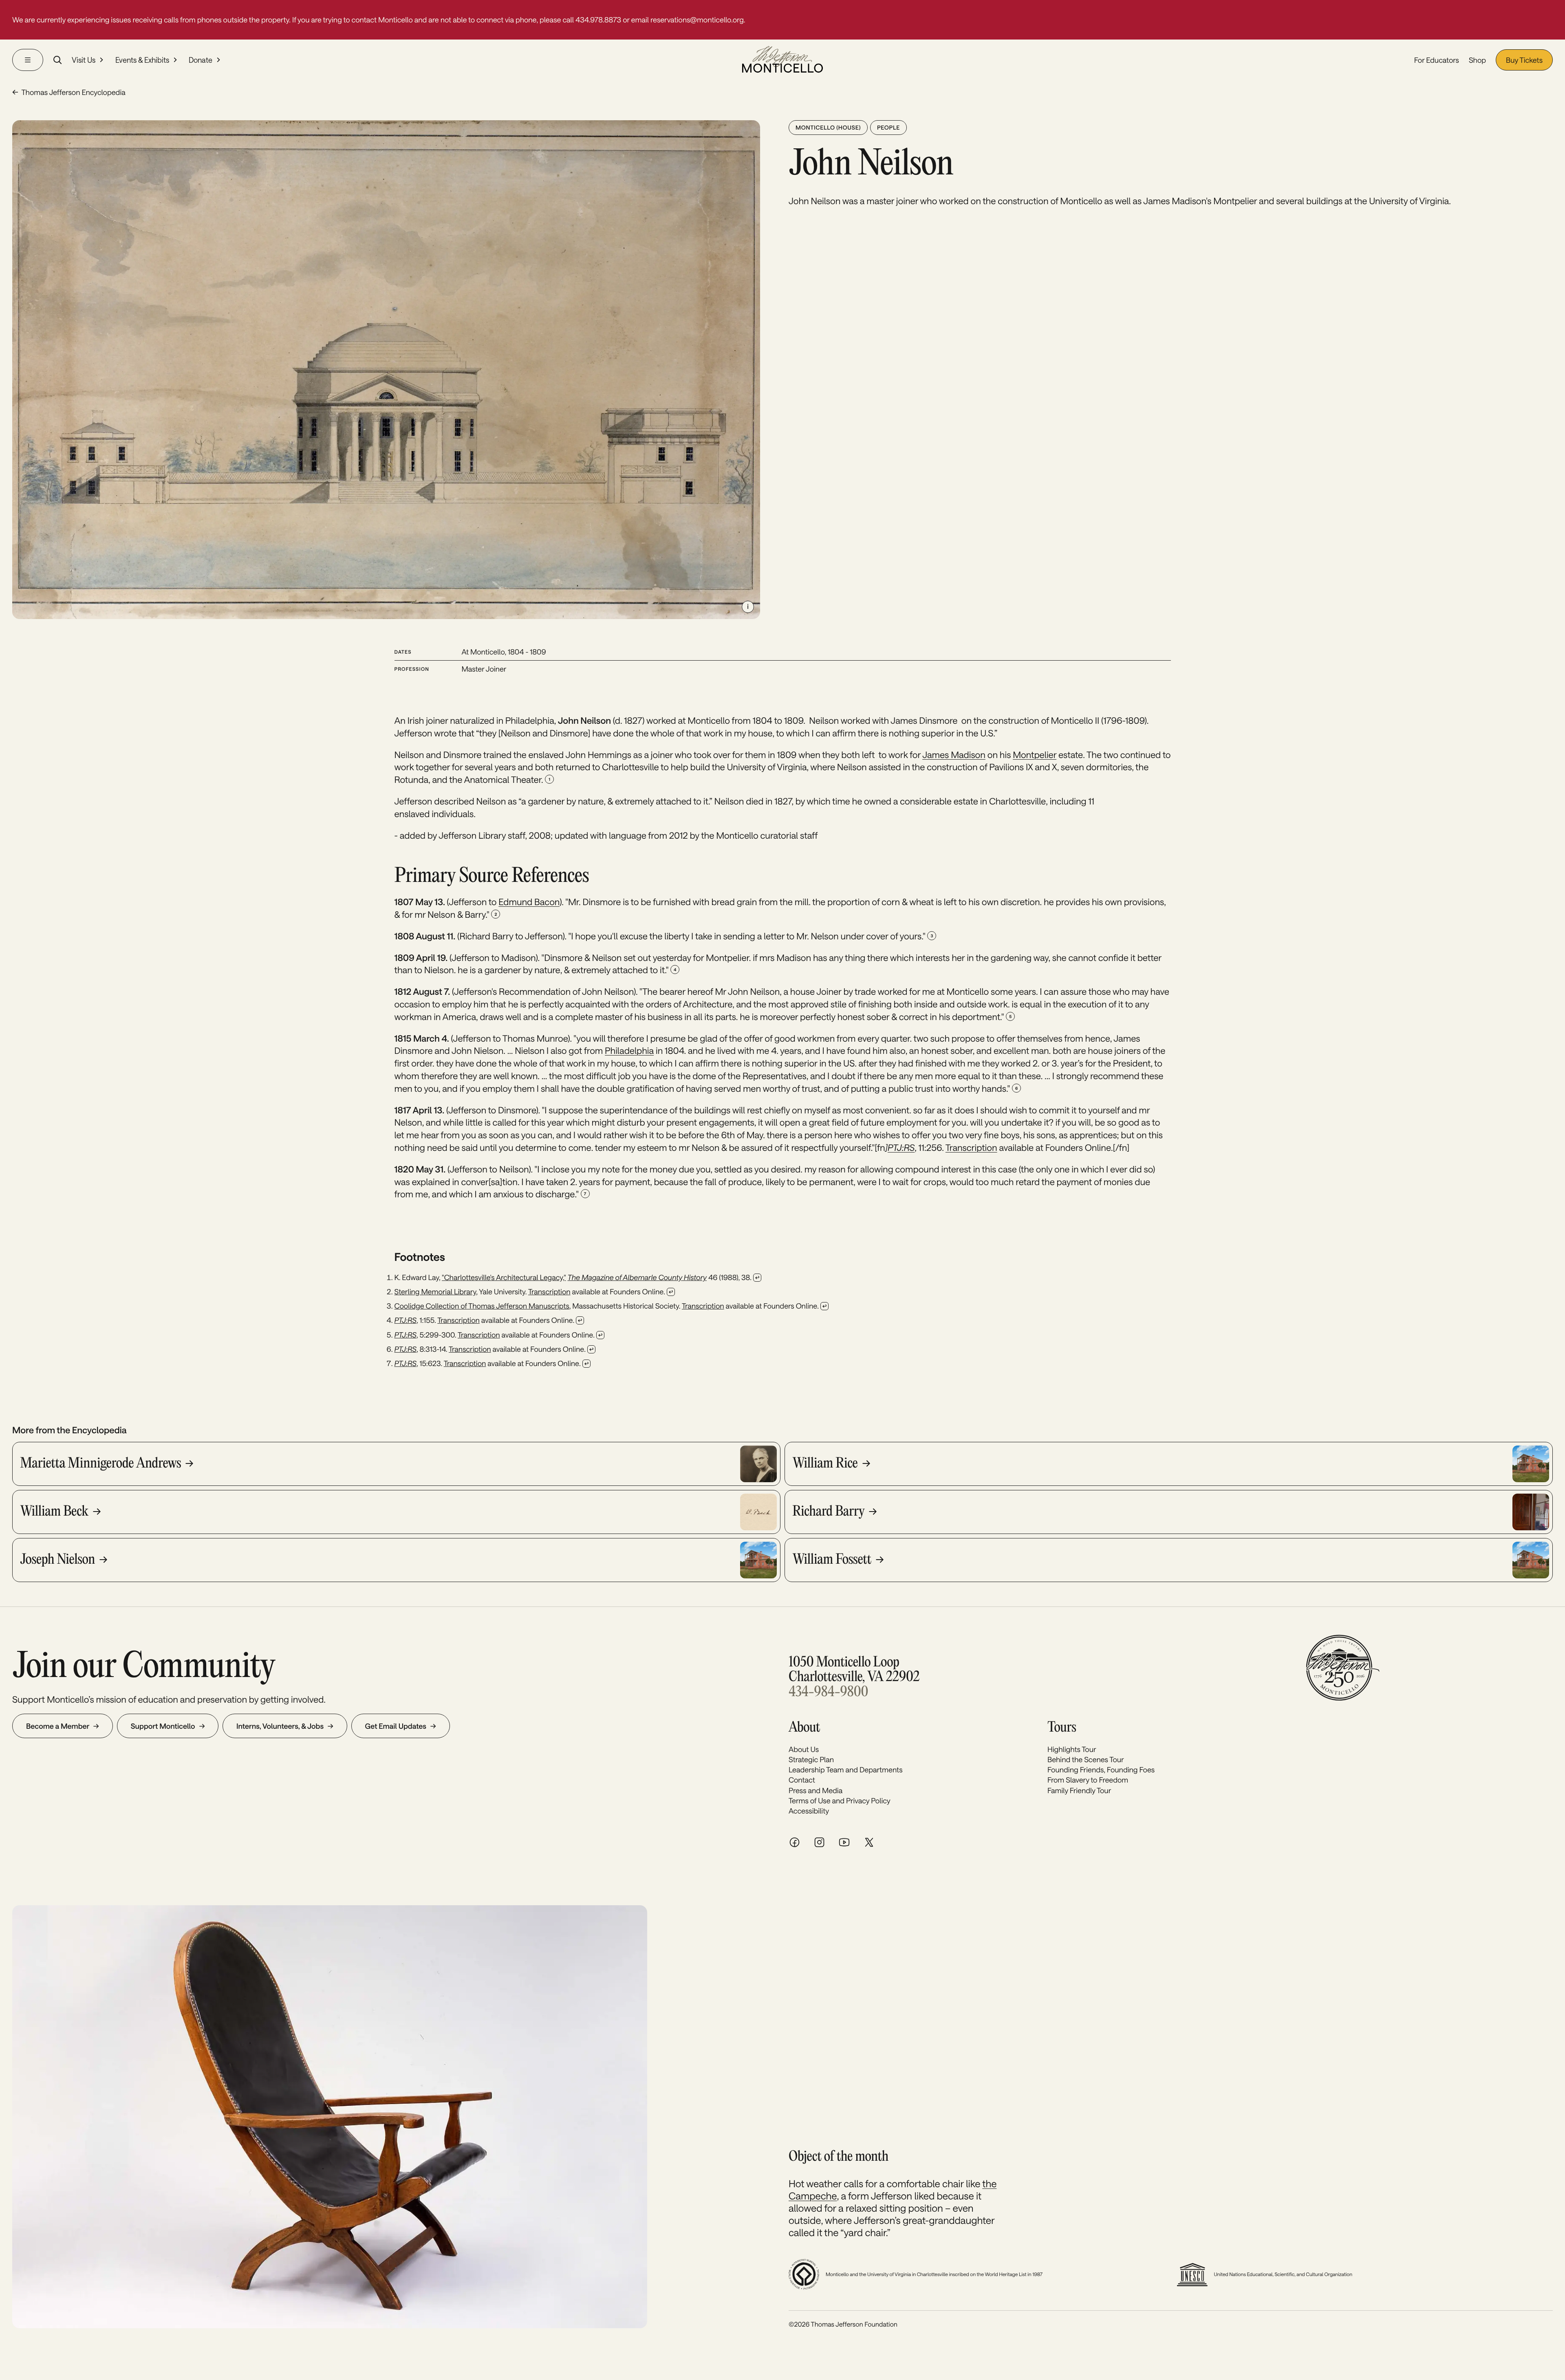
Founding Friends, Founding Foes (1101, 1770)
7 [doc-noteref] (585, 1194)
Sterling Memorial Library (435, 1291)
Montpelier (1035, 755)
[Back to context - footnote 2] (671, 1292)
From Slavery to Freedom (1088, 1780)
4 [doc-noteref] (675, 970)
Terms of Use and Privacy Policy (840, 1800)
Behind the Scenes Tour (1086, 1759)
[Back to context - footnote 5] (600, 1335)
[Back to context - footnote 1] (757, 1278)
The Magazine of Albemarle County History (637, 1277)
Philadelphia (629, 1051)
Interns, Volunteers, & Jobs (280, 1726)
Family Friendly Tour (1079, 1790)
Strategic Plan (811, 1759)
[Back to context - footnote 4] (580, 1320)
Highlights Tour (1072, 1749)
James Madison (954, 755)
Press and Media (816, 1790)
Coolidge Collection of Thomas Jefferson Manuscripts (482, 1306)
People (888, 127)
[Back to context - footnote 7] (586, 1364)
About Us (804, 1749)
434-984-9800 (828, 1693)
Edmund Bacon (529, 902)
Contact (802, 1780)
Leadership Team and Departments (845, 1770)
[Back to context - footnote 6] (591, 1349)
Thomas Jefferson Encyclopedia (73, 92)
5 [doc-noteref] (1010, 1016)
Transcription (971, 1148)
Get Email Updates (396, 1726)
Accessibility (809, 1811)
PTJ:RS (406, 1335)
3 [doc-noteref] (932, 936)
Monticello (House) (828, 127)
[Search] (57, 60)
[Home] (782, 60)
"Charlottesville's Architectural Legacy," (504, 1277)
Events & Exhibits (142, 60)
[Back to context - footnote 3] (824, 1306)
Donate (201, 60)
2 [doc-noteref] (496, 914)
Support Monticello (163, 1726)
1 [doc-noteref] (549, 779)
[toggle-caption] (748, 607)
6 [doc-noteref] (1016, 1088)
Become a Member (58, 1726)
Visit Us (84, 60)
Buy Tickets (1524, 60)
